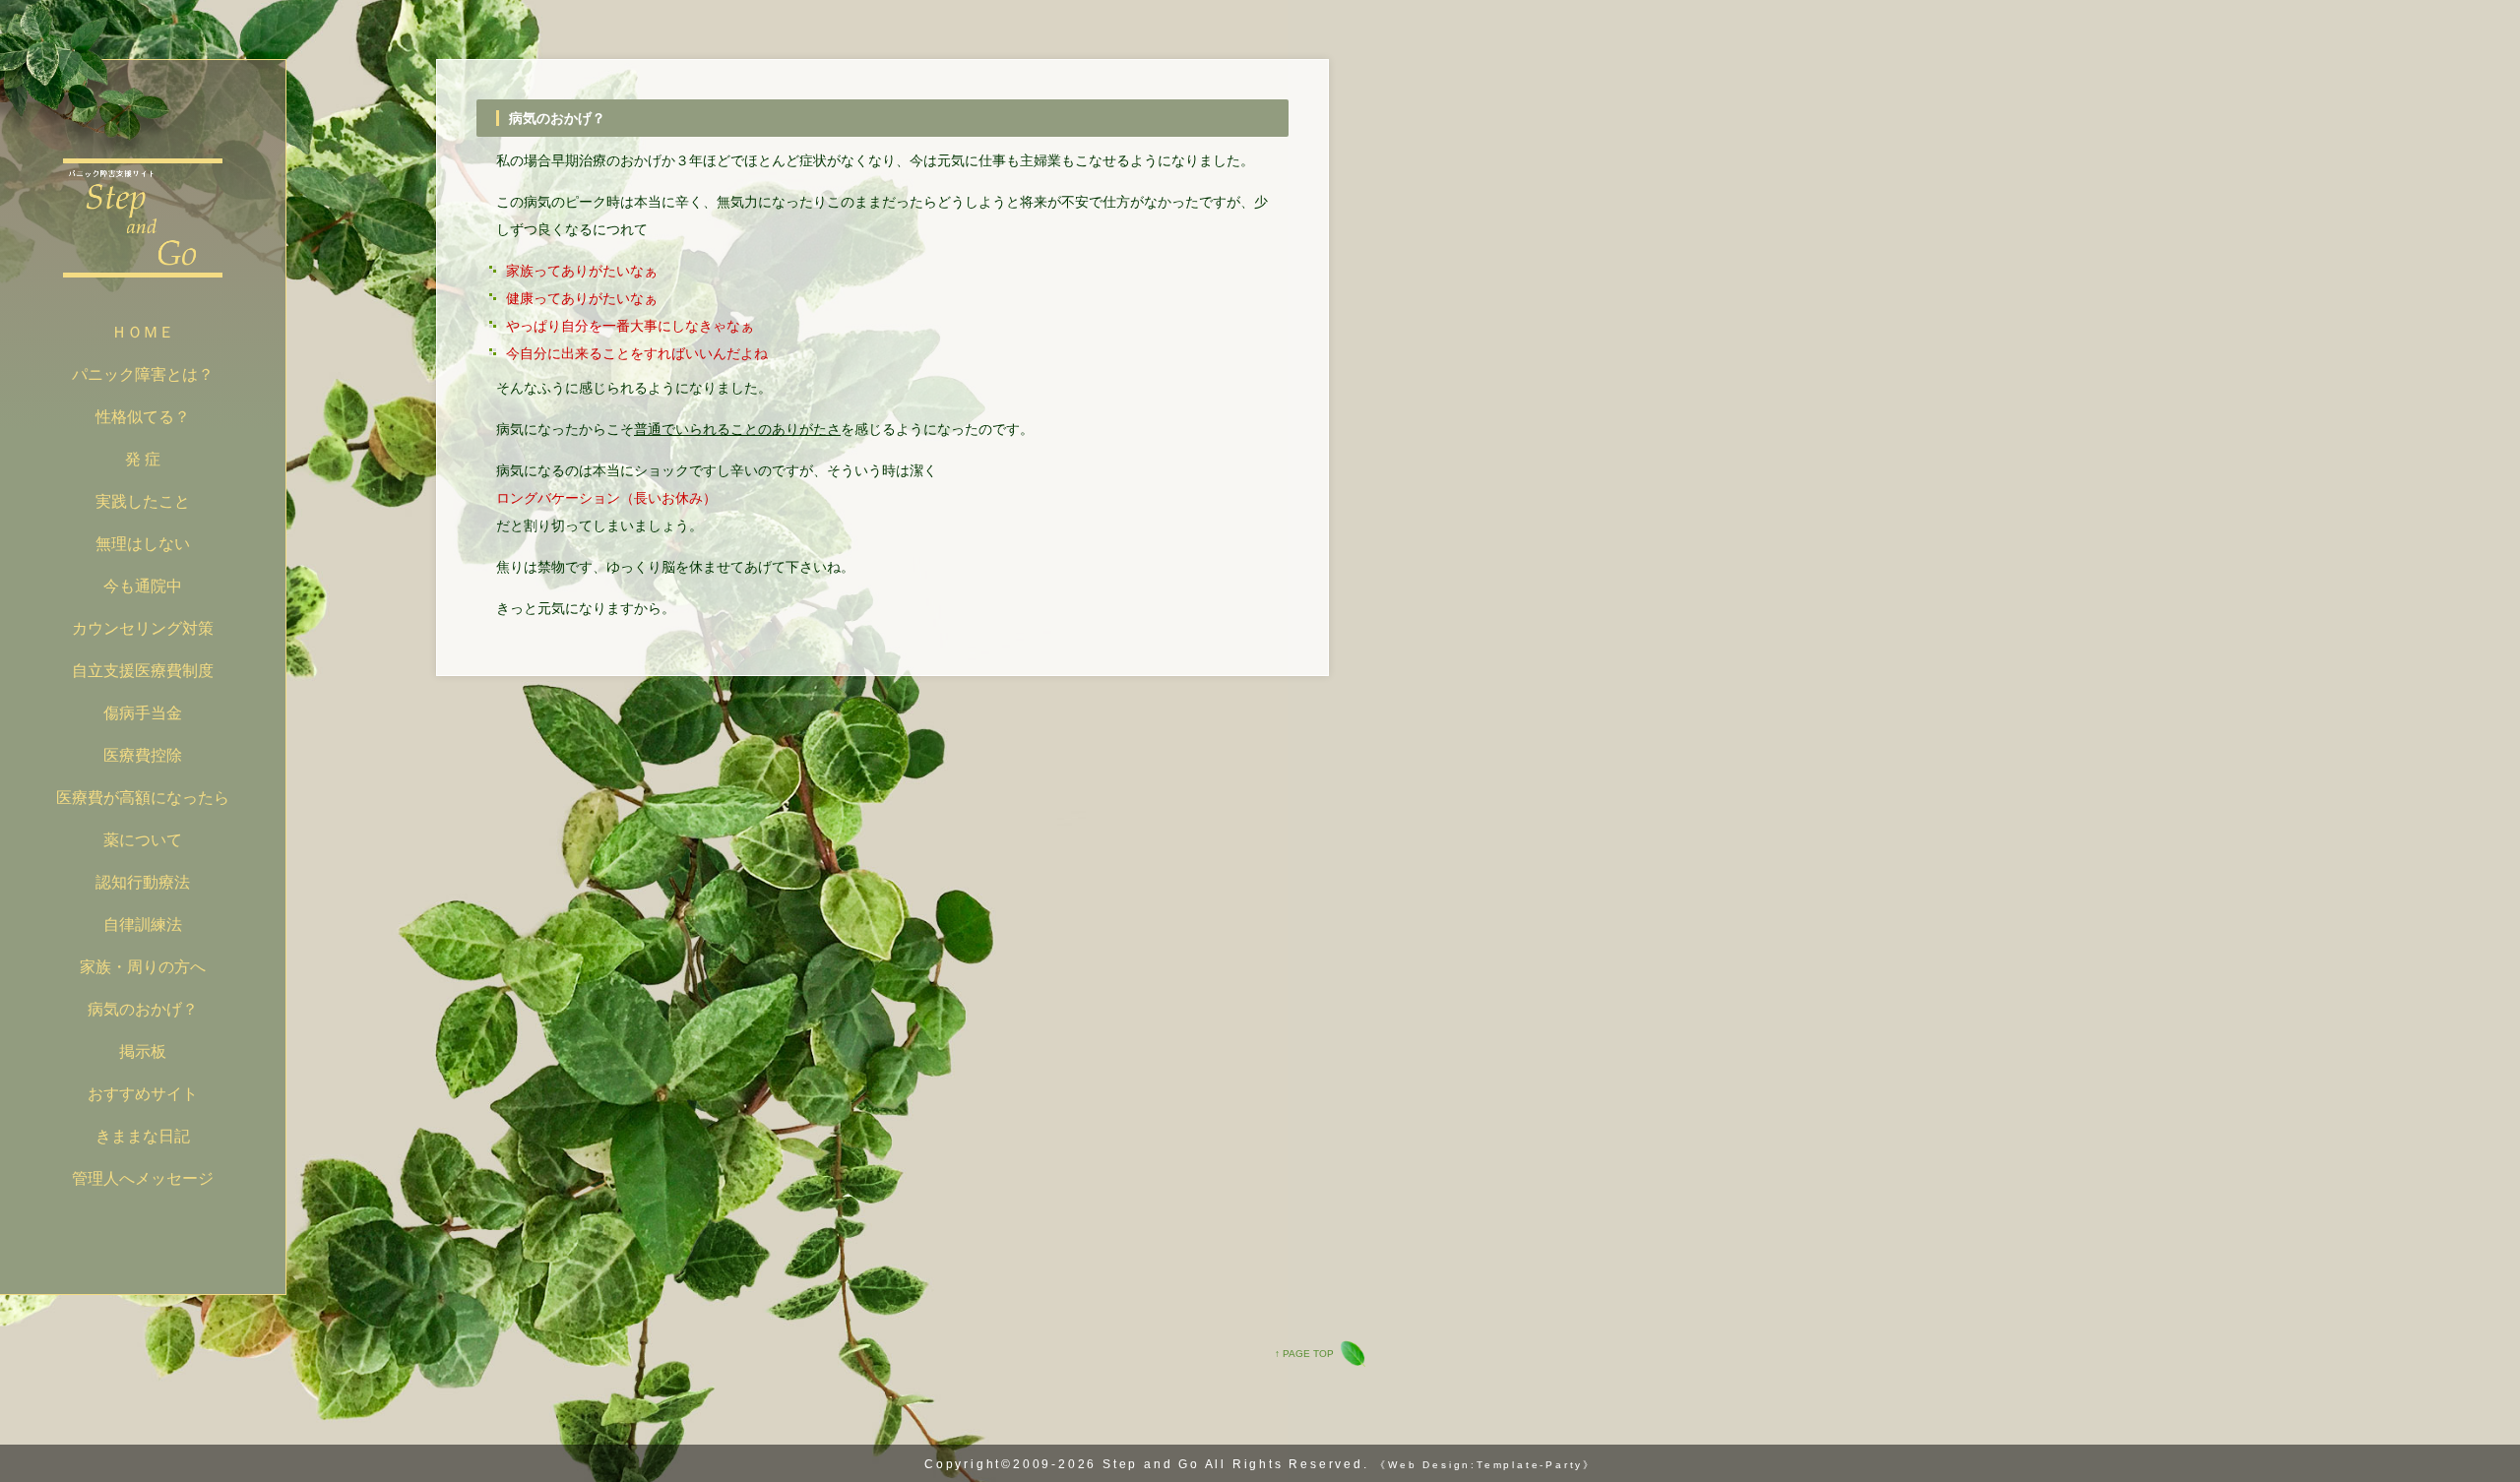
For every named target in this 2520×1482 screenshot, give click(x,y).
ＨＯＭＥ (143, 332)
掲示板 (143, 1051)
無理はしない (143, 544)
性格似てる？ (143, 417)
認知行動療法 (143, 882)
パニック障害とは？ (143, 374)
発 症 (143, 459)
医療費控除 (143, 755)
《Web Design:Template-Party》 (1485, 1465)
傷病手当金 (143, 713)
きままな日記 (143, 1136)
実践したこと (143, 501)
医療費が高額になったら (143, 798)
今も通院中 (143, 586)
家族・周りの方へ (143, 967)
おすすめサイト (143, 1094)
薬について (143, 840)
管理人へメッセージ (143, 1178)
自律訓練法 (143, 925)
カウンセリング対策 (143, 628)
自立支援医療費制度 (143, 671)
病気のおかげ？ (143, 1009)
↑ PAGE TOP (1304, 1354)
